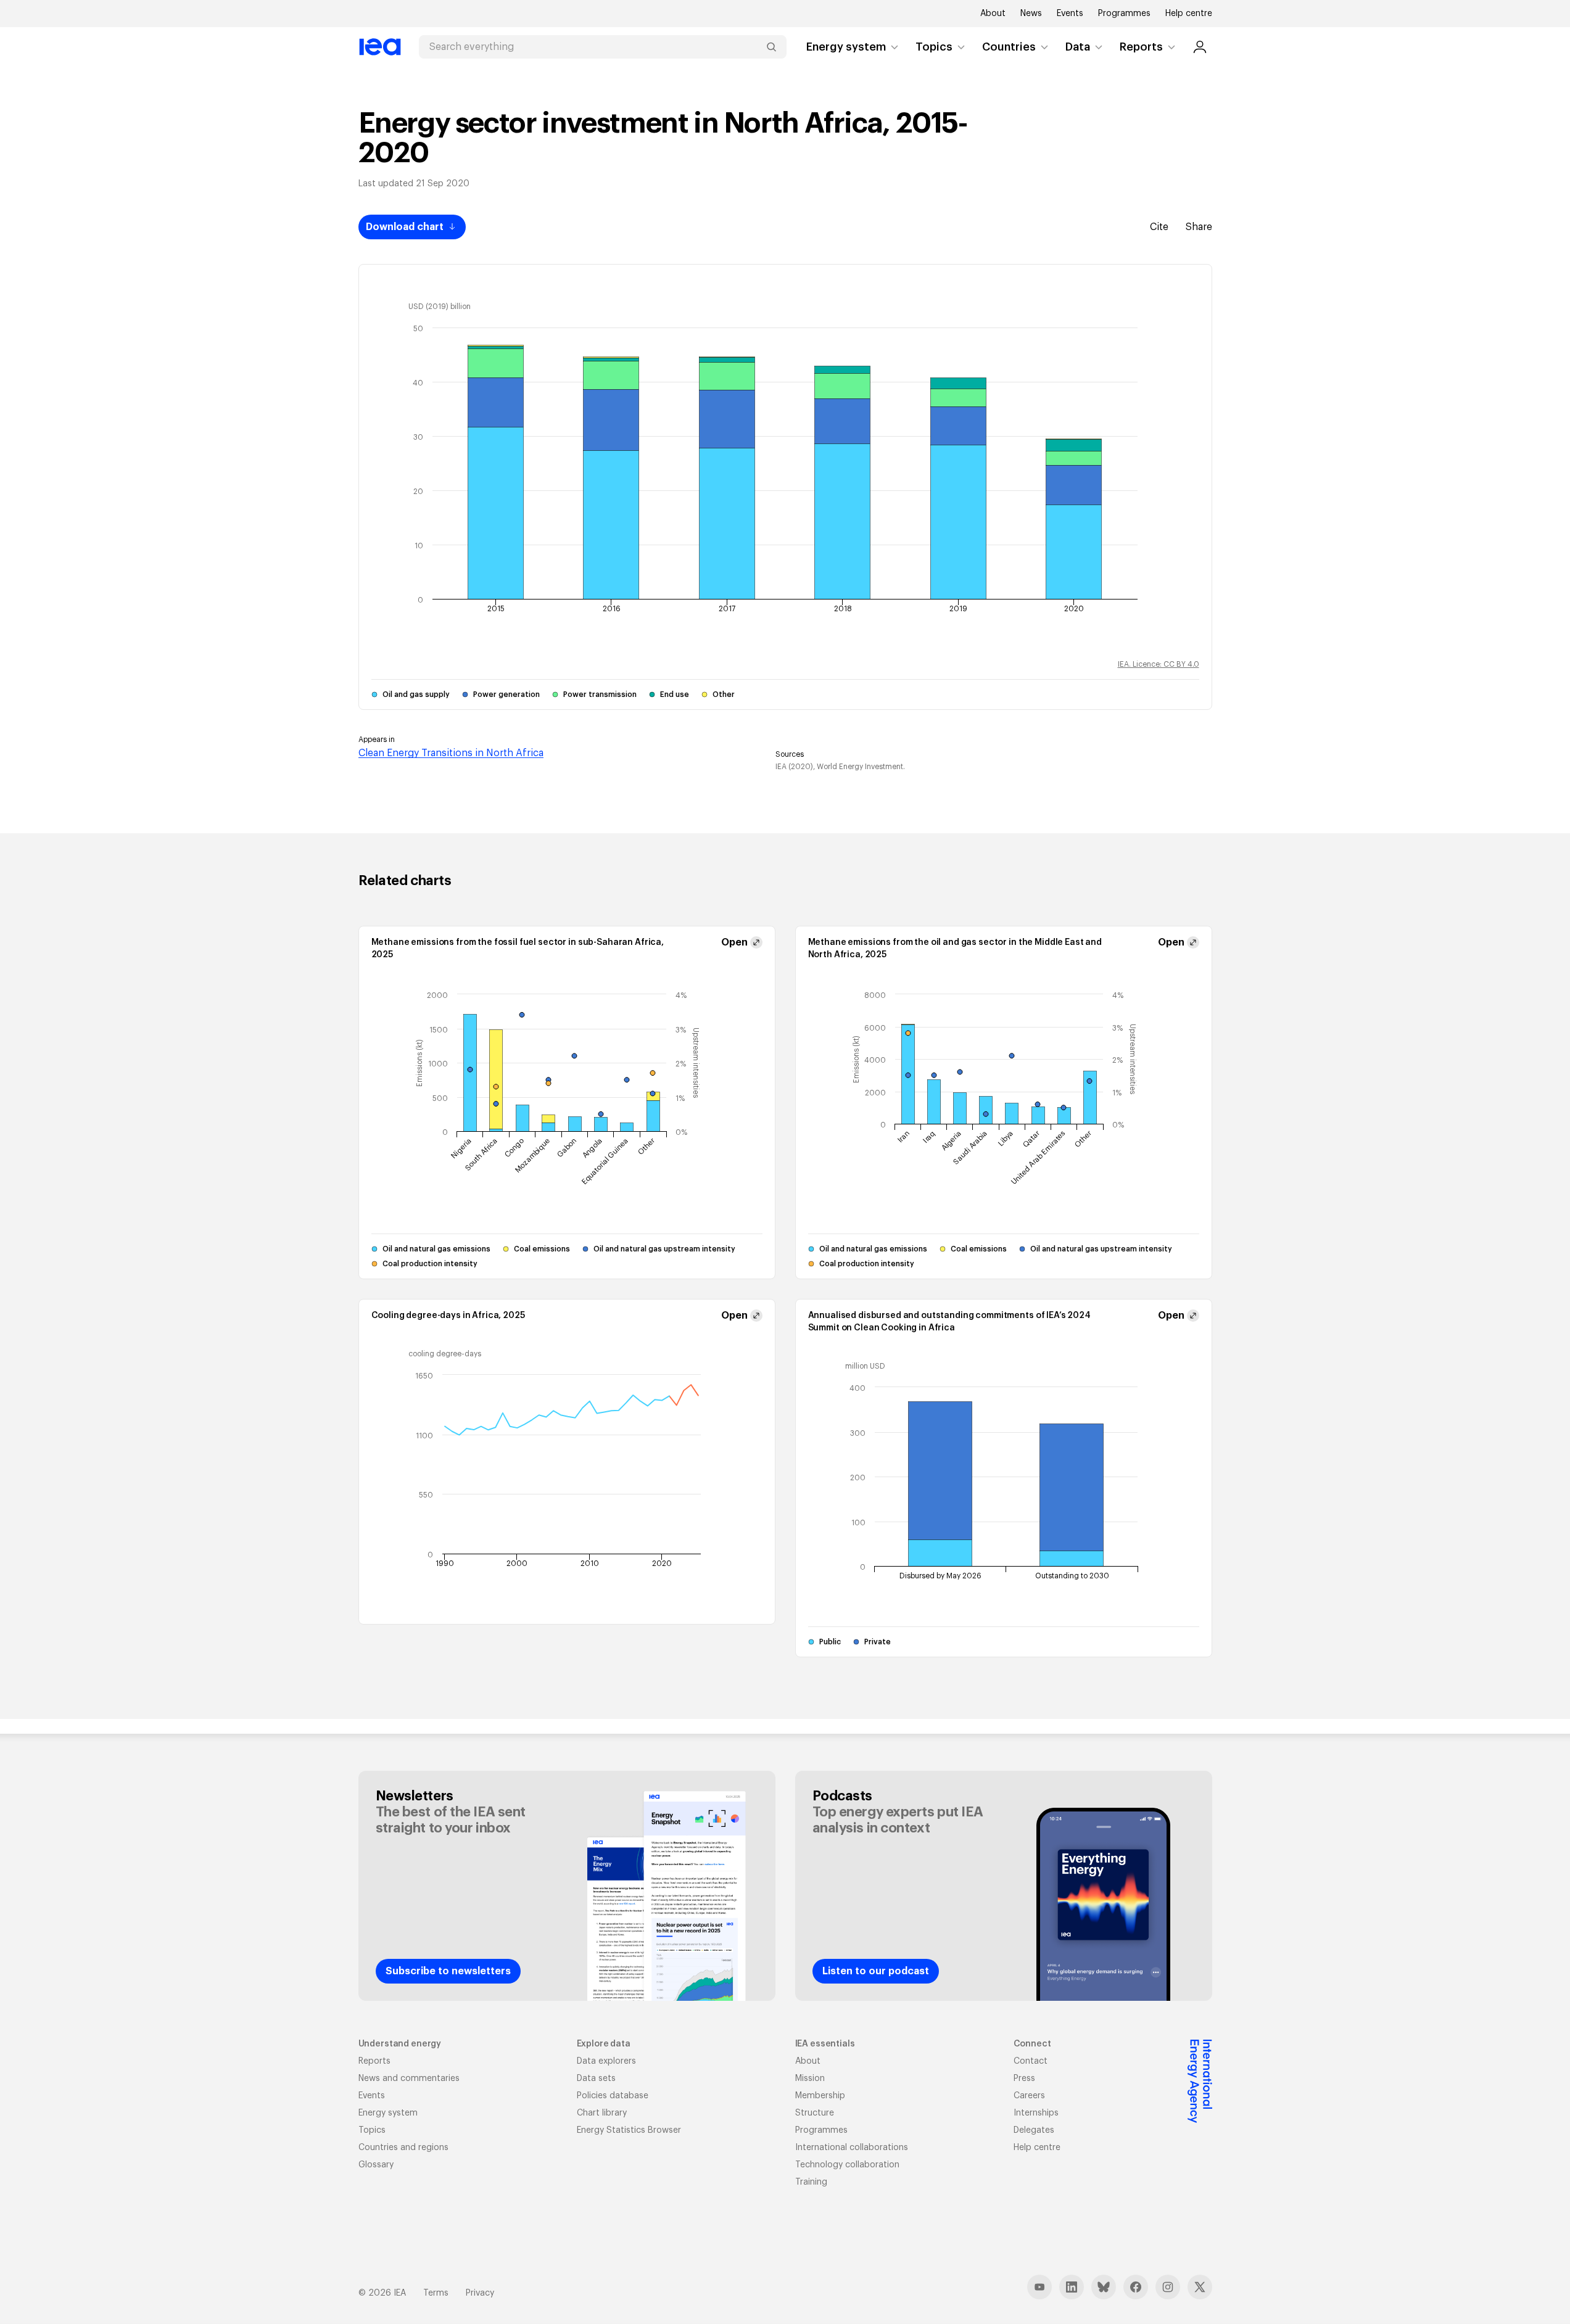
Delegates (1034, 2130)
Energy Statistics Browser (629, 2130)
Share (1199, 227)
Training (811, 2182)
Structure (815, 2113)
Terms (436, 2293)
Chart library (602, 2113)
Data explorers (606, 2061)
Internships (1036, 2113)
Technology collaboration (847, 2165)
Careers (1029, 2096)
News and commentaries (409, 2079)
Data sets (596, 2079)
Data (1078, 47)
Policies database (613, 2096)
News (1031, 14)
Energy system (846, 47)
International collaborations (852, 2148)
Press (1024, 2079)
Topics (934, 47)
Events (1070, 14)
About (993, 14)
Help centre (1189, 14)
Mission (810, 2079)
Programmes (1124, 14)
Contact (1031, 2061)
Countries (1009, 47)
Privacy (480, 2293)
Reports (1141, 47)
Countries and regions (403, 2148)
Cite (1159, 227)
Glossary (376, 2165)
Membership (820, 2096)
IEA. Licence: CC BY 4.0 (1159, 664)
